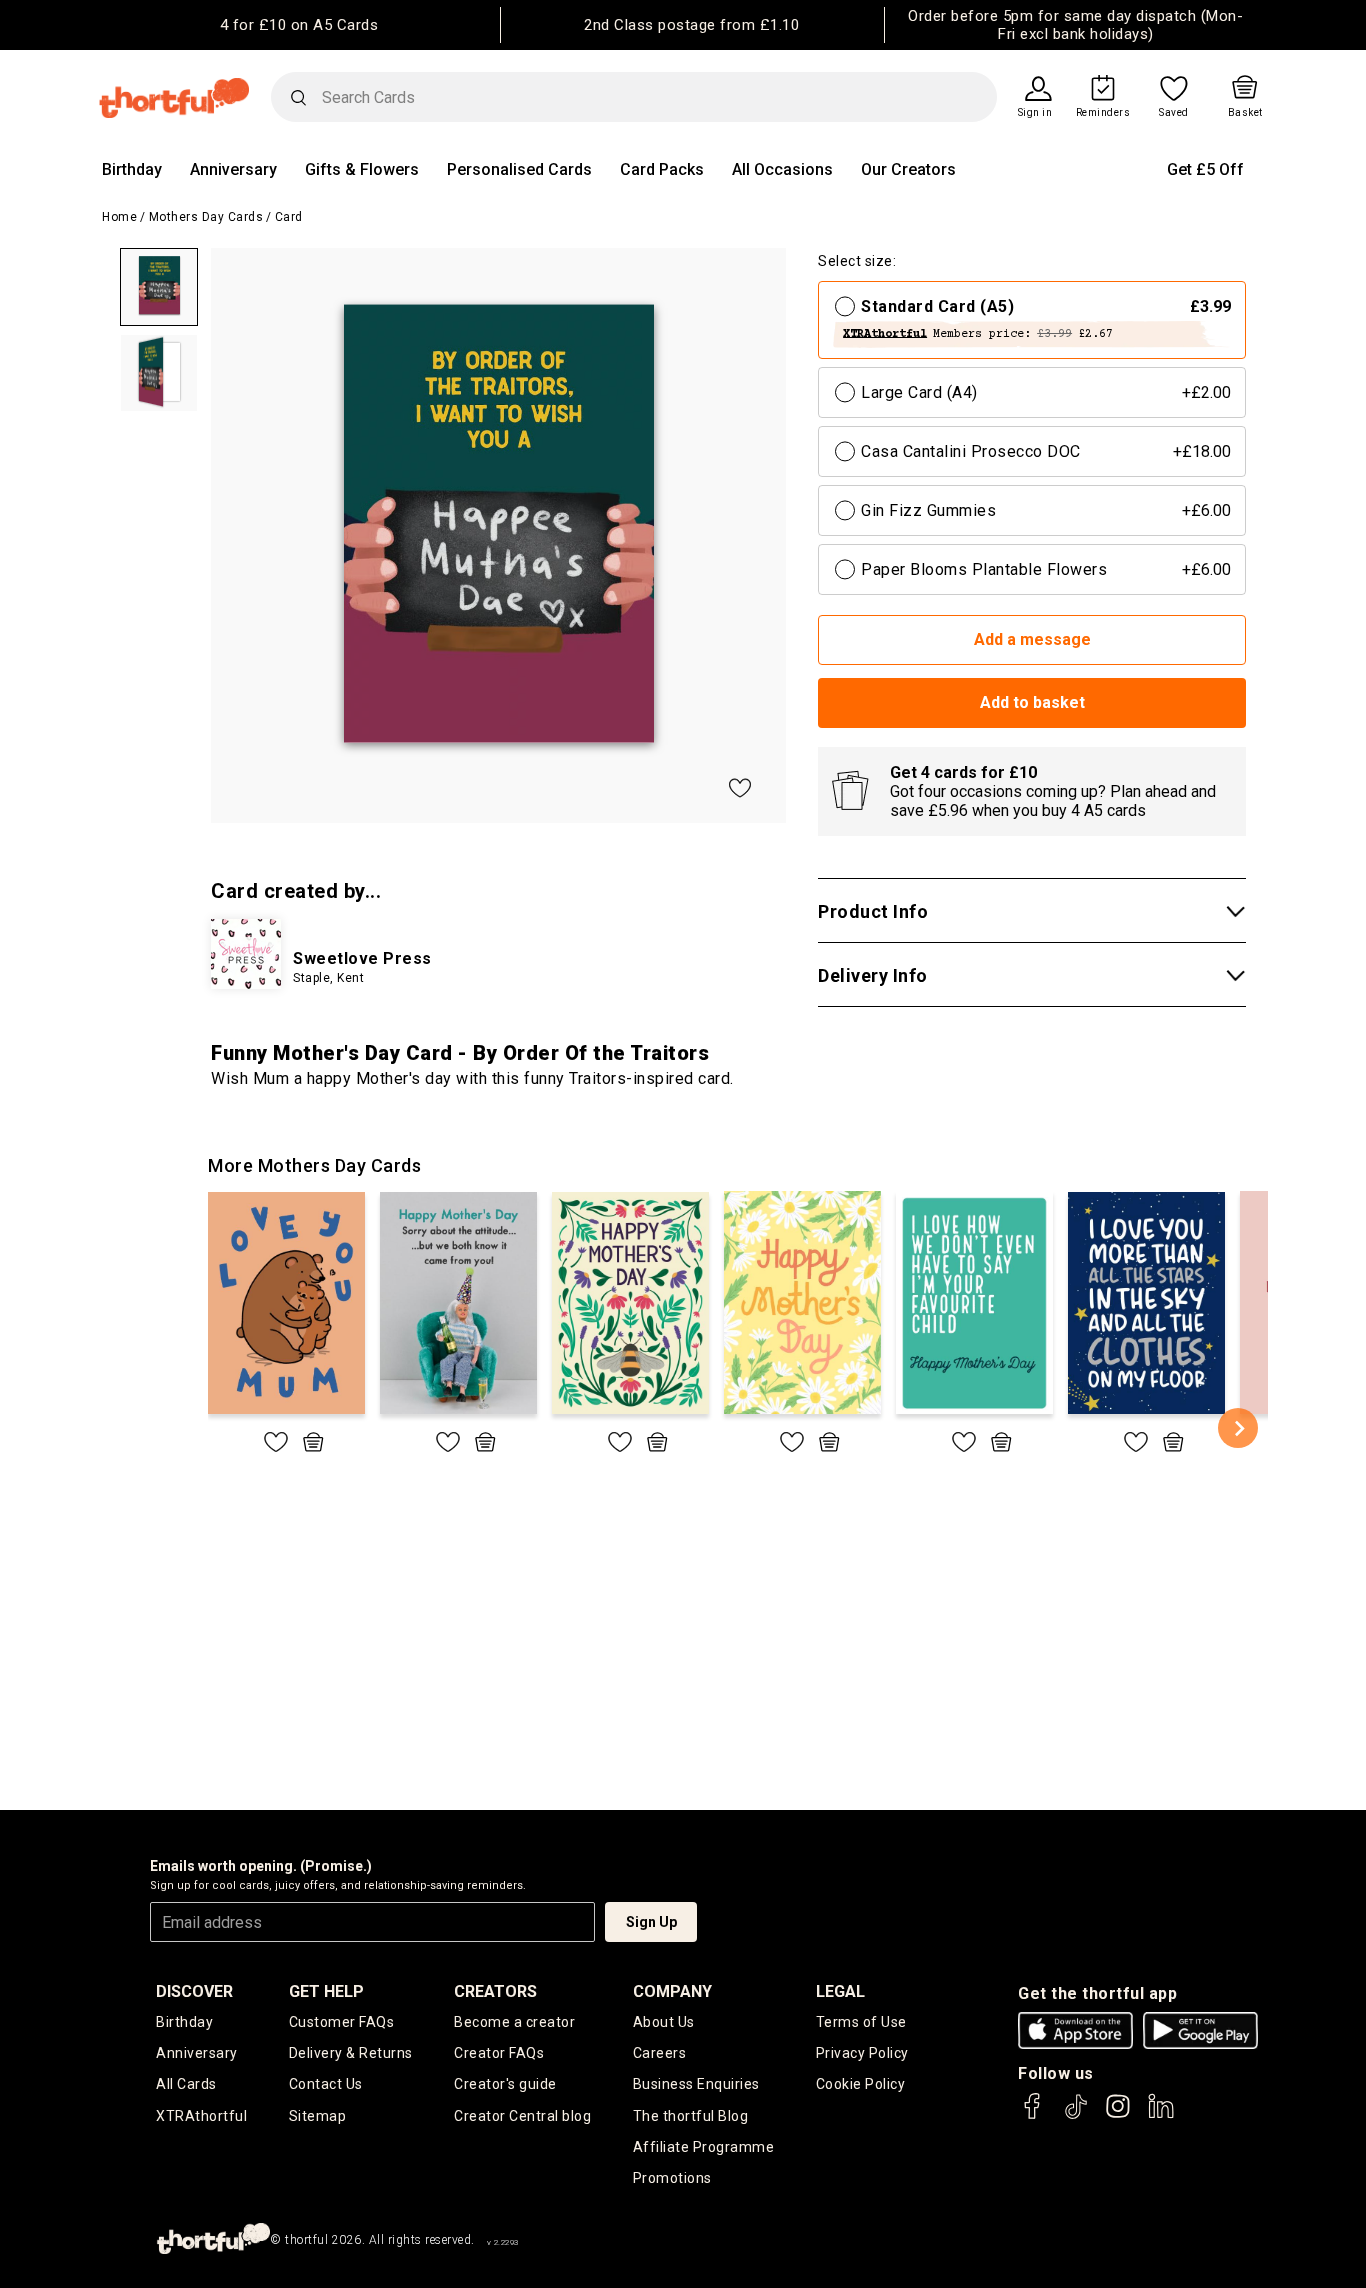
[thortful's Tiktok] (1076, 2115)
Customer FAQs (342, 2022)
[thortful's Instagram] (1118, 2115)
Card (289, 217)
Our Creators (908, 169)
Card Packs (662, 169)
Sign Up (651, 1922)
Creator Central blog (522, 2116)
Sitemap (318, 2116)
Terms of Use (861, 2022)
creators (495, 1991)
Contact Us (326, 2084)
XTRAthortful (201, 2116)
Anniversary (233, 169)
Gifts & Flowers (362, 169)
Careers (660, 2053)
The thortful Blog (691, 2116)
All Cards (186, 2084)
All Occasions (782, 169)
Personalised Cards (519, 169)
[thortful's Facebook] (1033, 2115)
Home (119, 217)
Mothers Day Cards (206, 217)
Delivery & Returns (351, 2053)
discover (194, 1991)
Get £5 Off (1205, 169)
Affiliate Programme (704, 2147)
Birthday (132, 169)
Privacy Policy (862, 2053)
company (672, 1991)
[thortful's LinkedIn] (1161, 2115)
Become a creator (514, 2022)
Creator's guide (505, 2084)
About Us (664, 2022)
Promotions (672, 2178)
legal (840, 1991)
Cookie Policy (861, 2084)
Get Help (326, 1991)
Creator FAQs (499, 2053)
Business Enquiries (696, 2084)
